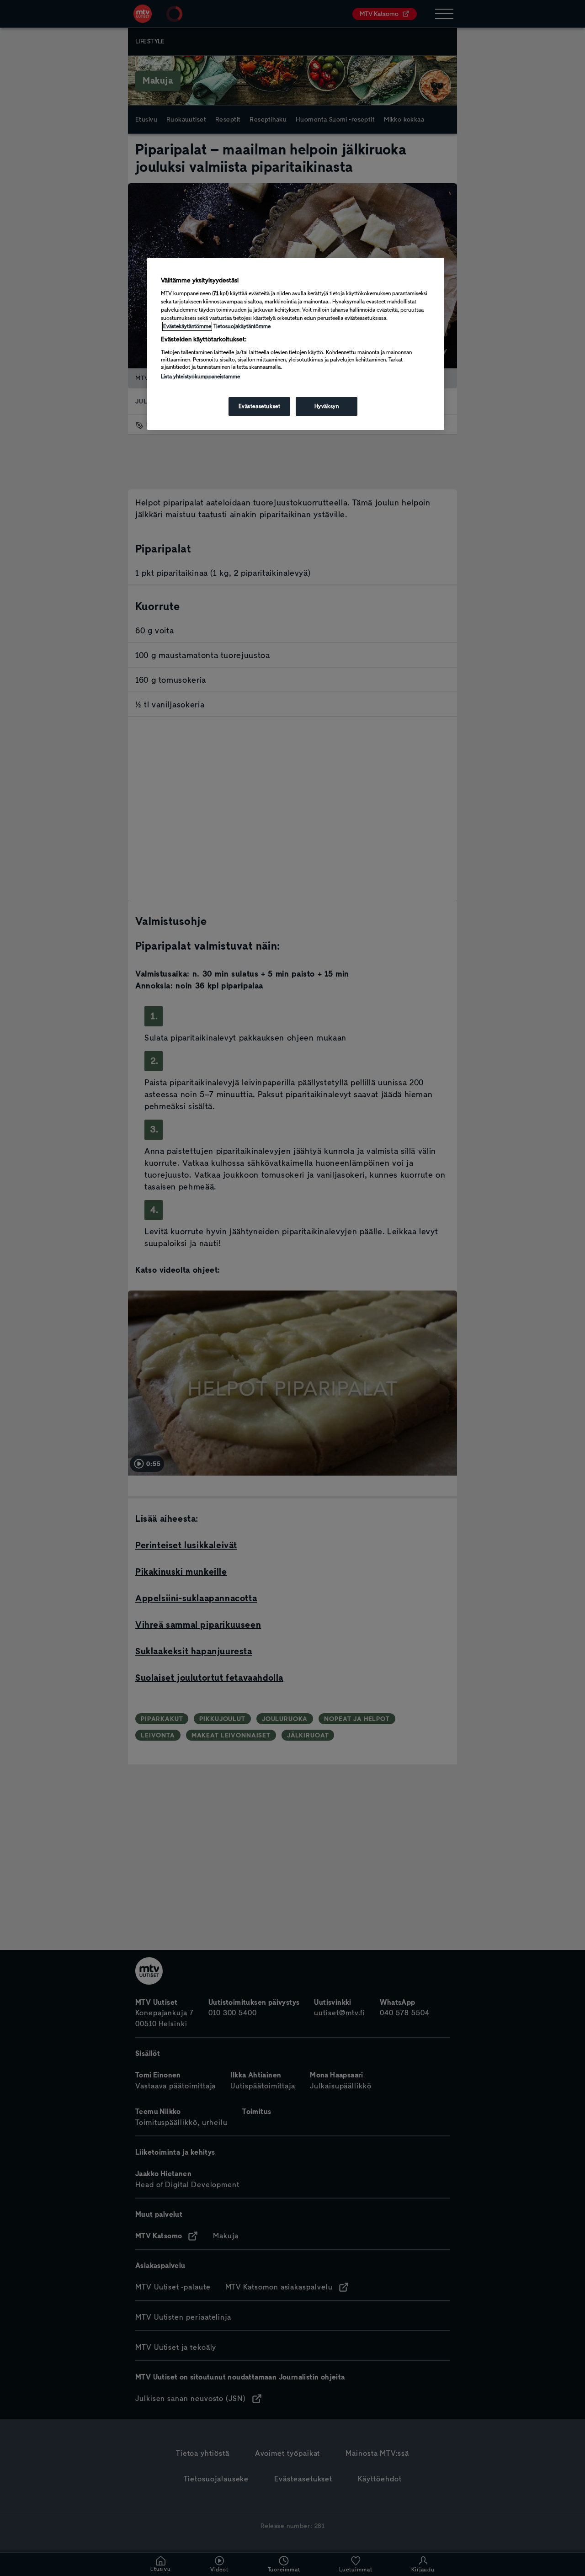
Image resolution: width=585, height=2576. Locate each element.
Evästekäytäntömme (187, 326)
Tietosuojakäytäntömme (242, 326)
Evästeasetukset (260, 406)
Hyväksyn (327, 406)
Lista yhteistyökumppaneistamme (200, 377)
